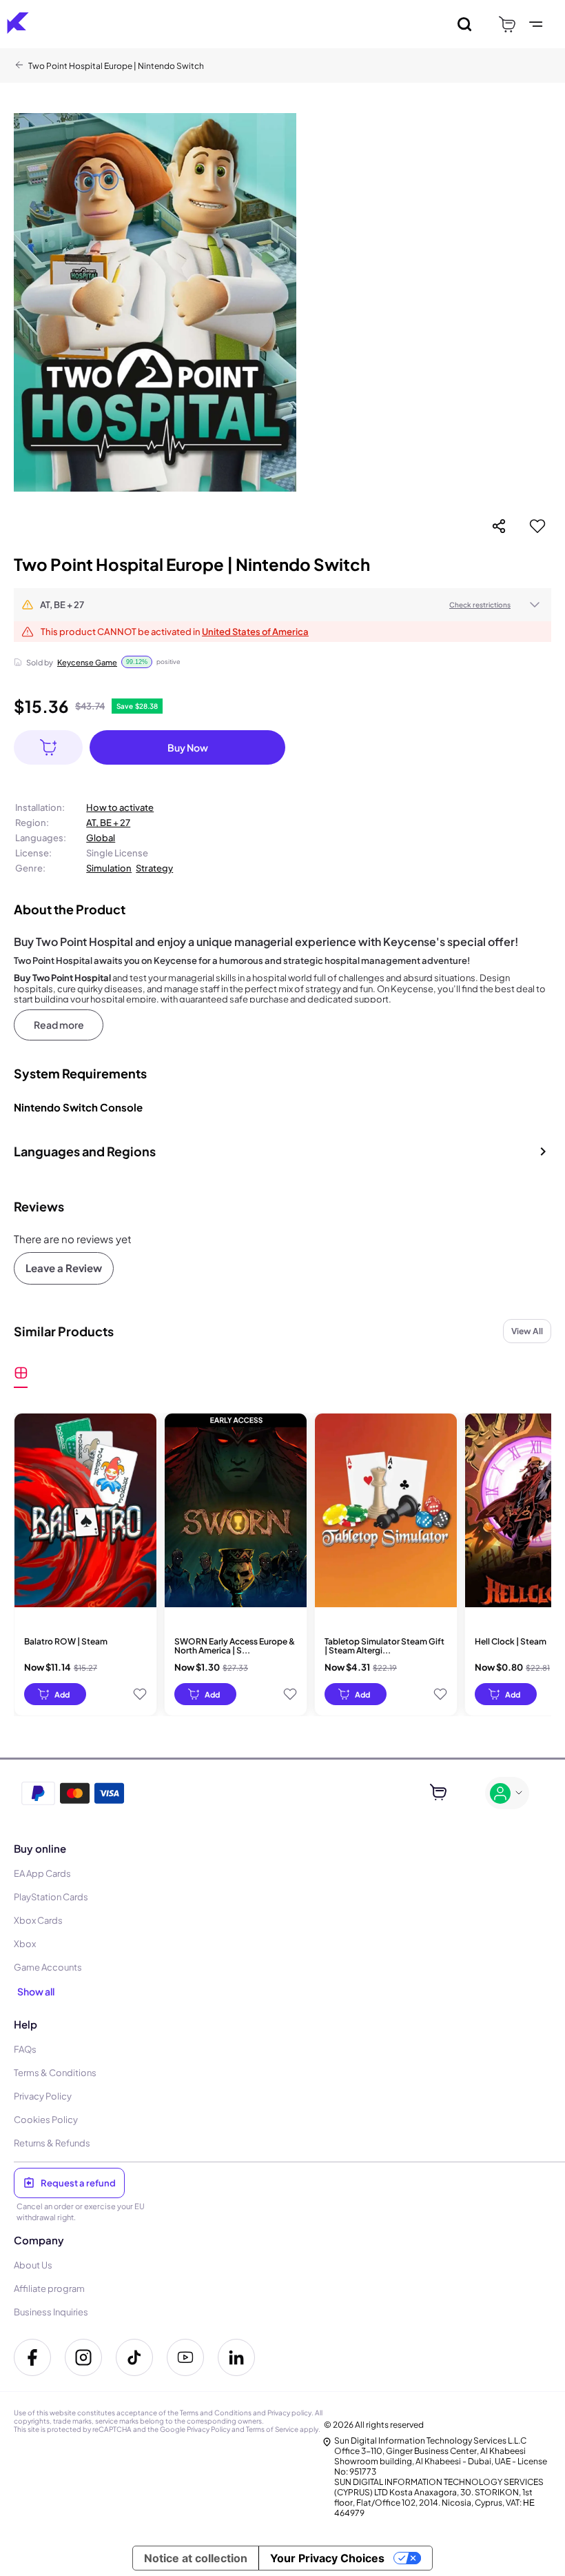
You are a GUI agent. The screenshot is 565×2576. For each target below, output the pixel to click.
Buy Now (188, 747)
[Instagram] (83, 2357)
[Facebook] (32, 2357)
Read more (59, 1025)
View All (527, 1331)
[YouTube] (185, 2357)
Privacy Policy (208, 2429)
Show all (36, 1991)
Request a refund (78, 2183)
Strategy (154, 868)
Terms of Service (272, 2429)
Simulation (109, 868)
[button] (282, 605)
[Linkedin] (236, 2357)
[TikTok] (134, 2357)
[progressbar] (55, 1694)
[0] (507, 24)
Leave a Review (64, 1268)
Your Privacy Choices (327, 2558)
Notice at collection (196, 2558)
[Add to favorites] (537, 526)
